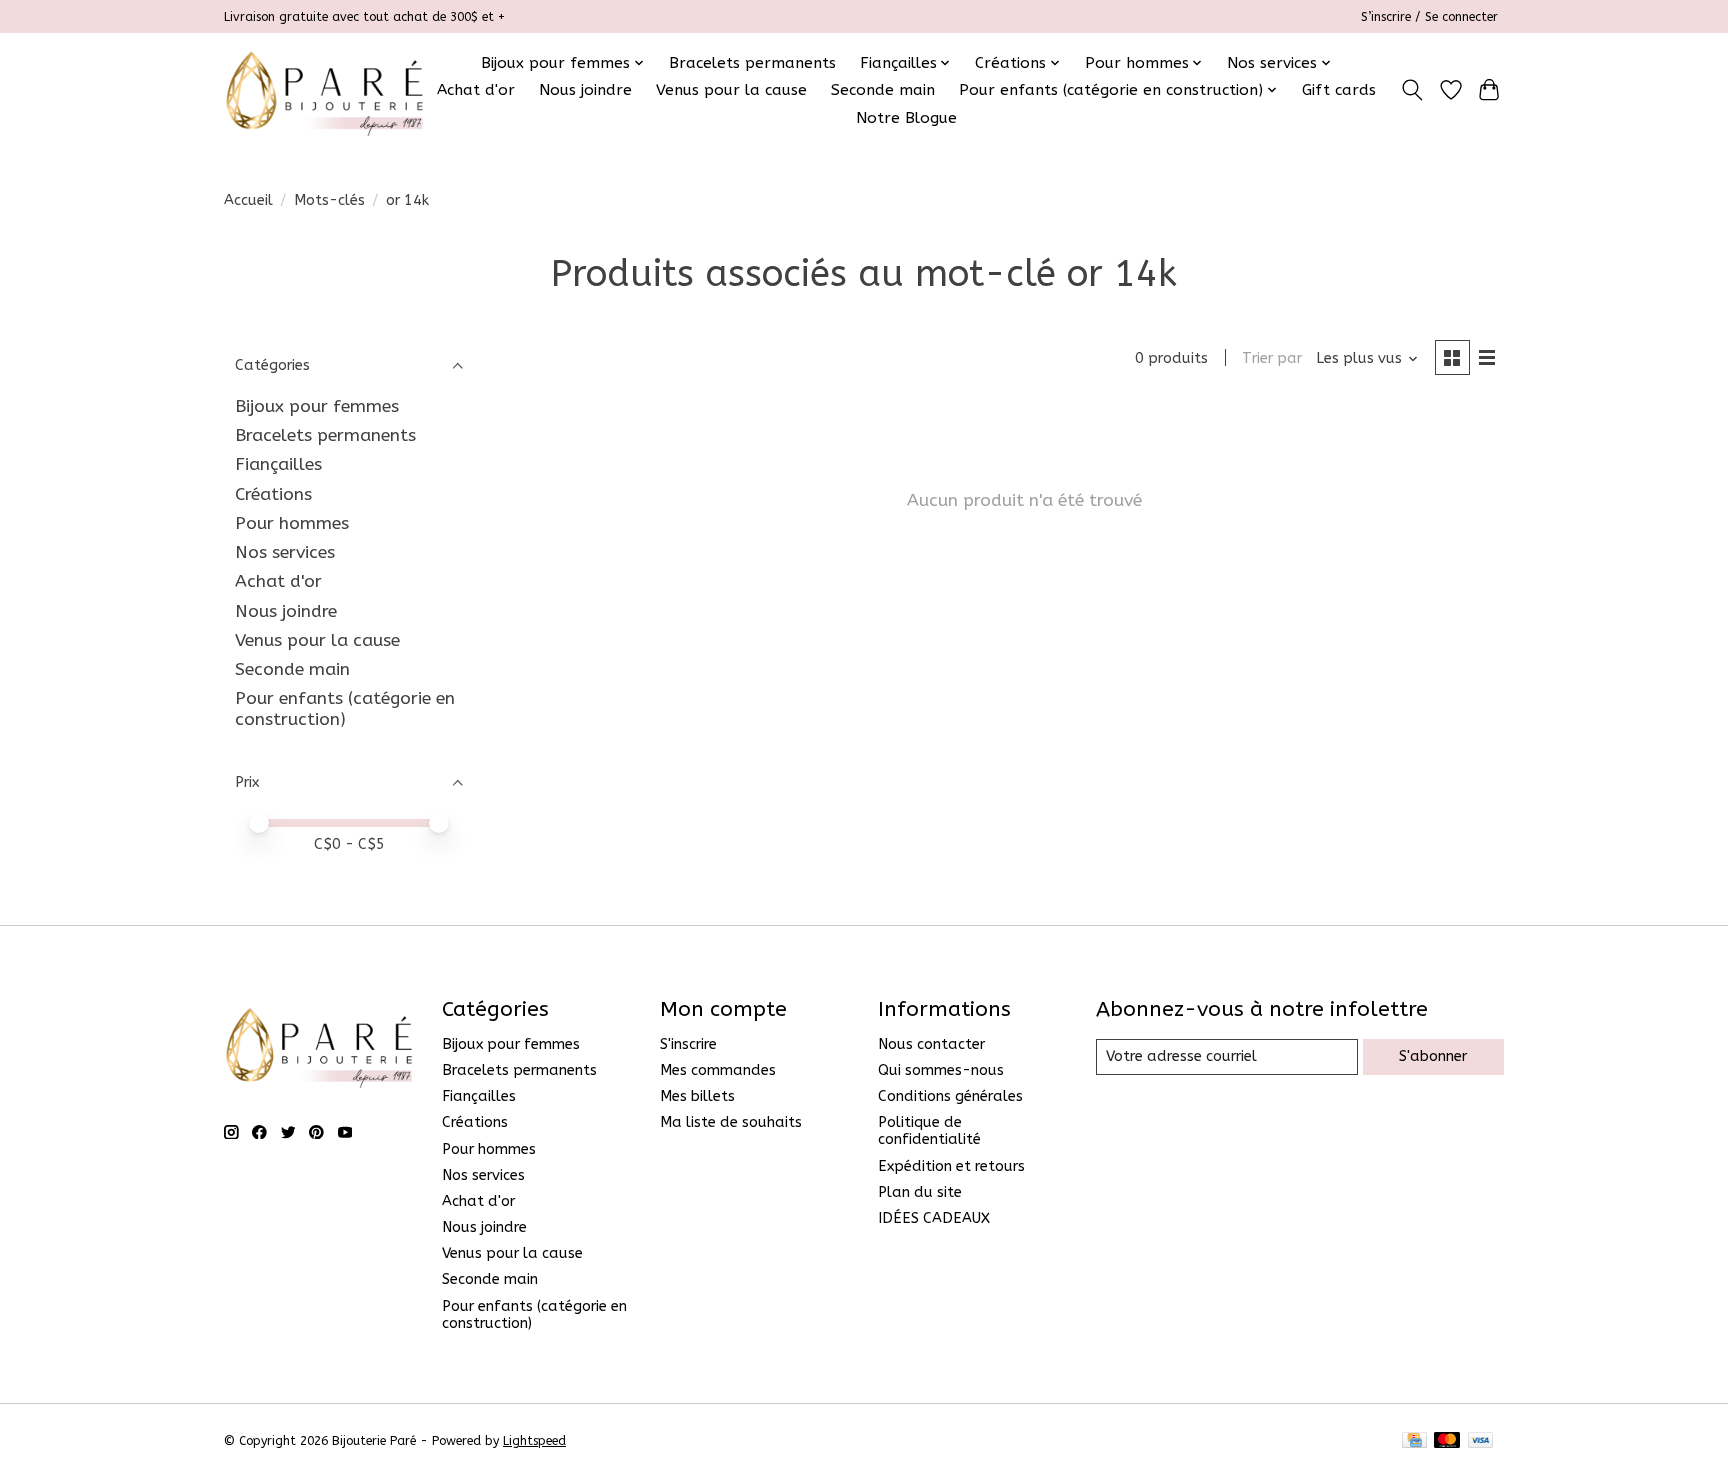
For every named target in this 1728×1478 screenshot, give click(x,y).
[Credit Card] (1414, 1441)
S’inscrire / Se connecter (1429, 17)
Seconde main (883, 90)
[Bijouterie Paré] (324, 90)
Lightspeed (534, 1441)
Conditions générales (950, 1096)
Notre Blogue (906, 118)
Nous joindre (585, 90)
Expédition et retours (951, 1166)
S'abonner (1433, 1056)
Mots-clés (329, 200)
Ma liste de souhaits (731, 1122)
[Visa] (1481, 1441)
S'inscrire (688, 1044)
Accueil (248, 200)
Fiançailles (278, 464)
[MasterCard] (1447, 1441)
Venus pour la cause (731, 90)
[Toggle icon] (1412, 90)
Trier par (1272, 358)
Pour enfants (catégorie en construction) (345, 709)
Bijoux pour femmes (317, 406)
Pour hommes (292, 523)
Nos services (285, 552)
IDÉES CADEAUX (934, 1218)
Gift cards (1339, 90)
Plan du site (920, 1192)
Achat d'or (476, 90)
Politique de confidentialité (929, 1131)
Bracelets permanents (752, 63)
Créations (273, 494)
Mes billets (697, 1096)
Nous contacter (931, 1044)
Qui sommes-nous (941, 1070)
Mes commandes (718, 1070)
